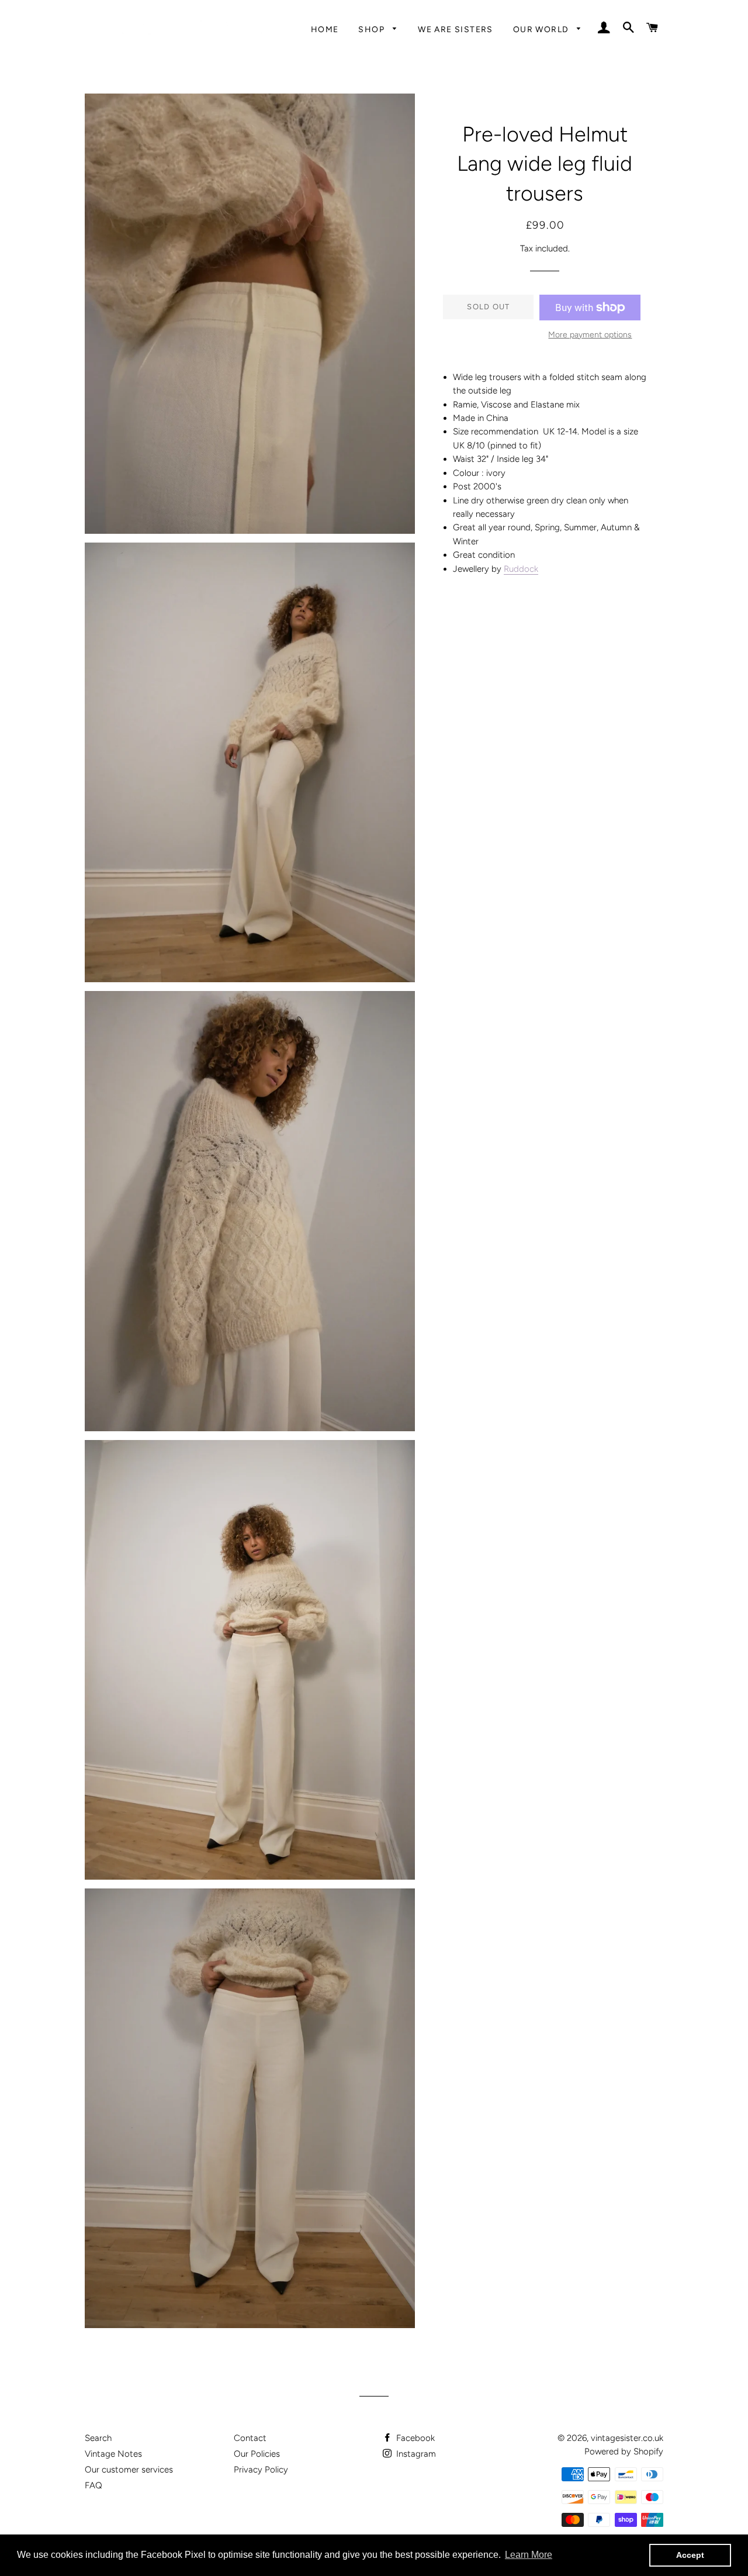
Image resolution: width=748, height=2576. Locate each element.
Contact (250, 2438)
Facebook (414, 2438)
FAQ (93, 2485)
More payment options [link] (590, 334)
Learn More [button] (529, 2555)
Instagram (415, 2454)
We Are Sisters (456, 29)
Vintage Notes (113, 2454)
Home (325, 29)
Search (98, 2438)
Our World (542, 29)
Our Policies (257, 2454)
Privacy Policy (261, 2470)
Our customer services (129, 2470)
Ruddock (521, 569)
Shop (373, 29)
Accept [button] (690, 2555)
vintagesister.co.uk (627, 2438)
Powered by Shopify (624, 2451)
